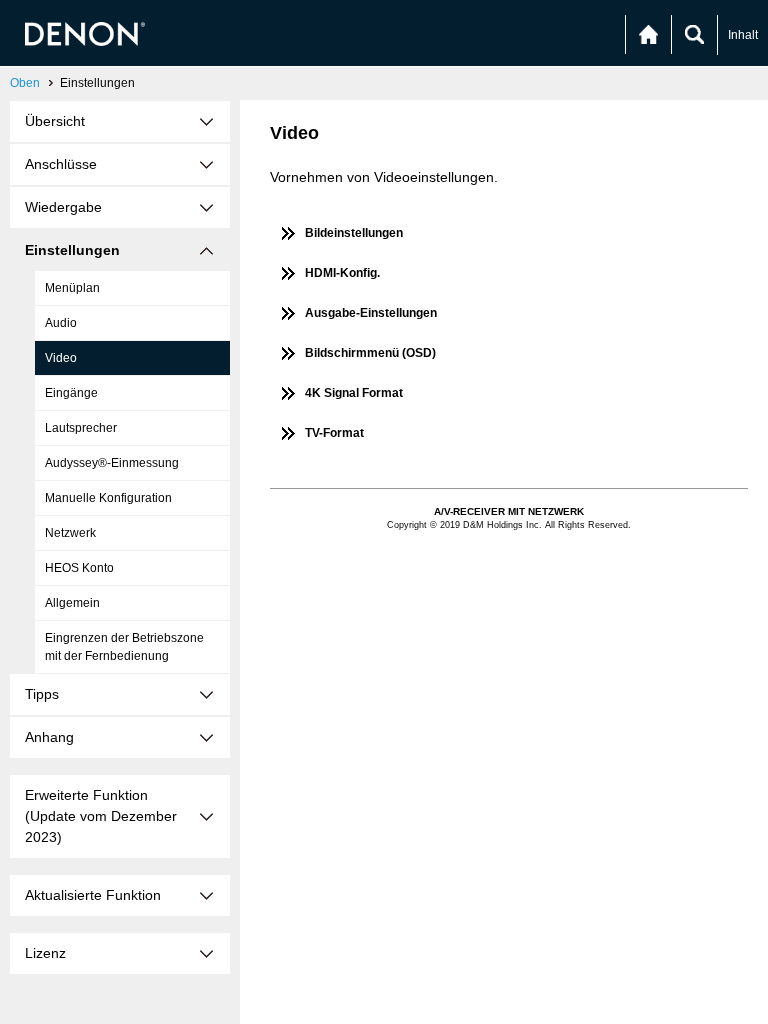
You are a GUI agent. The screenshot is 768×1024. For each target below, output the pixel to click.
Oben (25, 83)
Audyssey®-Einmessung (112, 463)
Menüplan (72, 288)
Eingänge (71, 393)
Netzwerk (70, 533)
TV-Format (334, 433)
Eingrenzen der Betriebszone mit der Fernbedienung (124, 647)
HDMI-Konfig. (342, 273)
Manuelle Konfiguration (108, 498)
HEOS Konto (79, 568)
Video (61, 358)
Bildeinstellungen (354, 233)
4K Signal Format (354, 393)
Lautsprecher (81, 428)
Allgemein (72, 603)
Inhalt (743, 35)
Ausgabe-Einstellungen (371, 313)
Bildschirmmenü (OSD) (370, 353)
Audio (61, 323)
